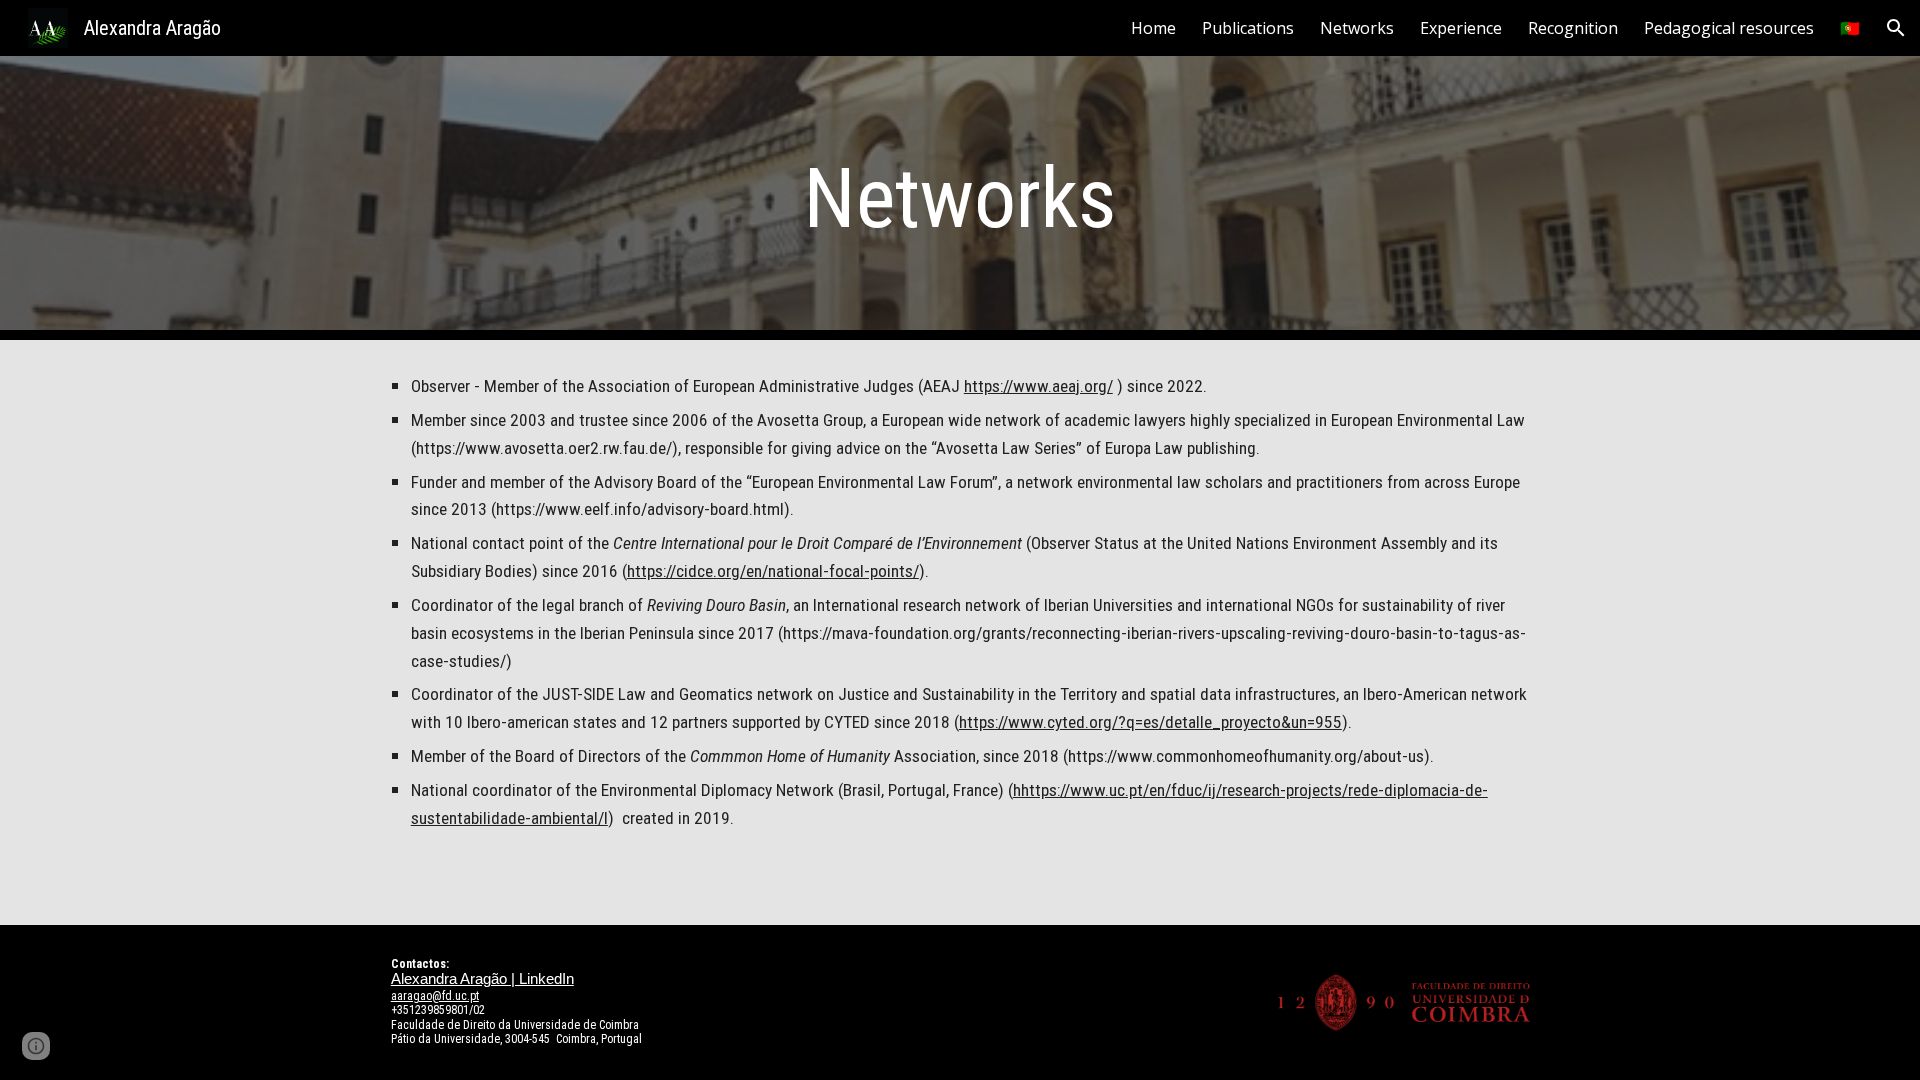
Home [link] (1153, 28)
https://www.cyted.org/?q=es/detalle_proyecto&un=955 (1150, 722)
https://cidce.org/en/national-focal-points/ (773, 571)
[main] (960, 198)
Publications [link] (1248, 28)
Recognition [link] (1573, 28)
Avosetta (967, 448)
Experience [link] (1461, 28)
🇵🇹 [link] (1850, 28)
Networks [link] (1357, 28)
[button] (1896, 28)
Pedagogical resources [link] (1729, 28)
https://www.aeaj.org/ (1038, 386)
